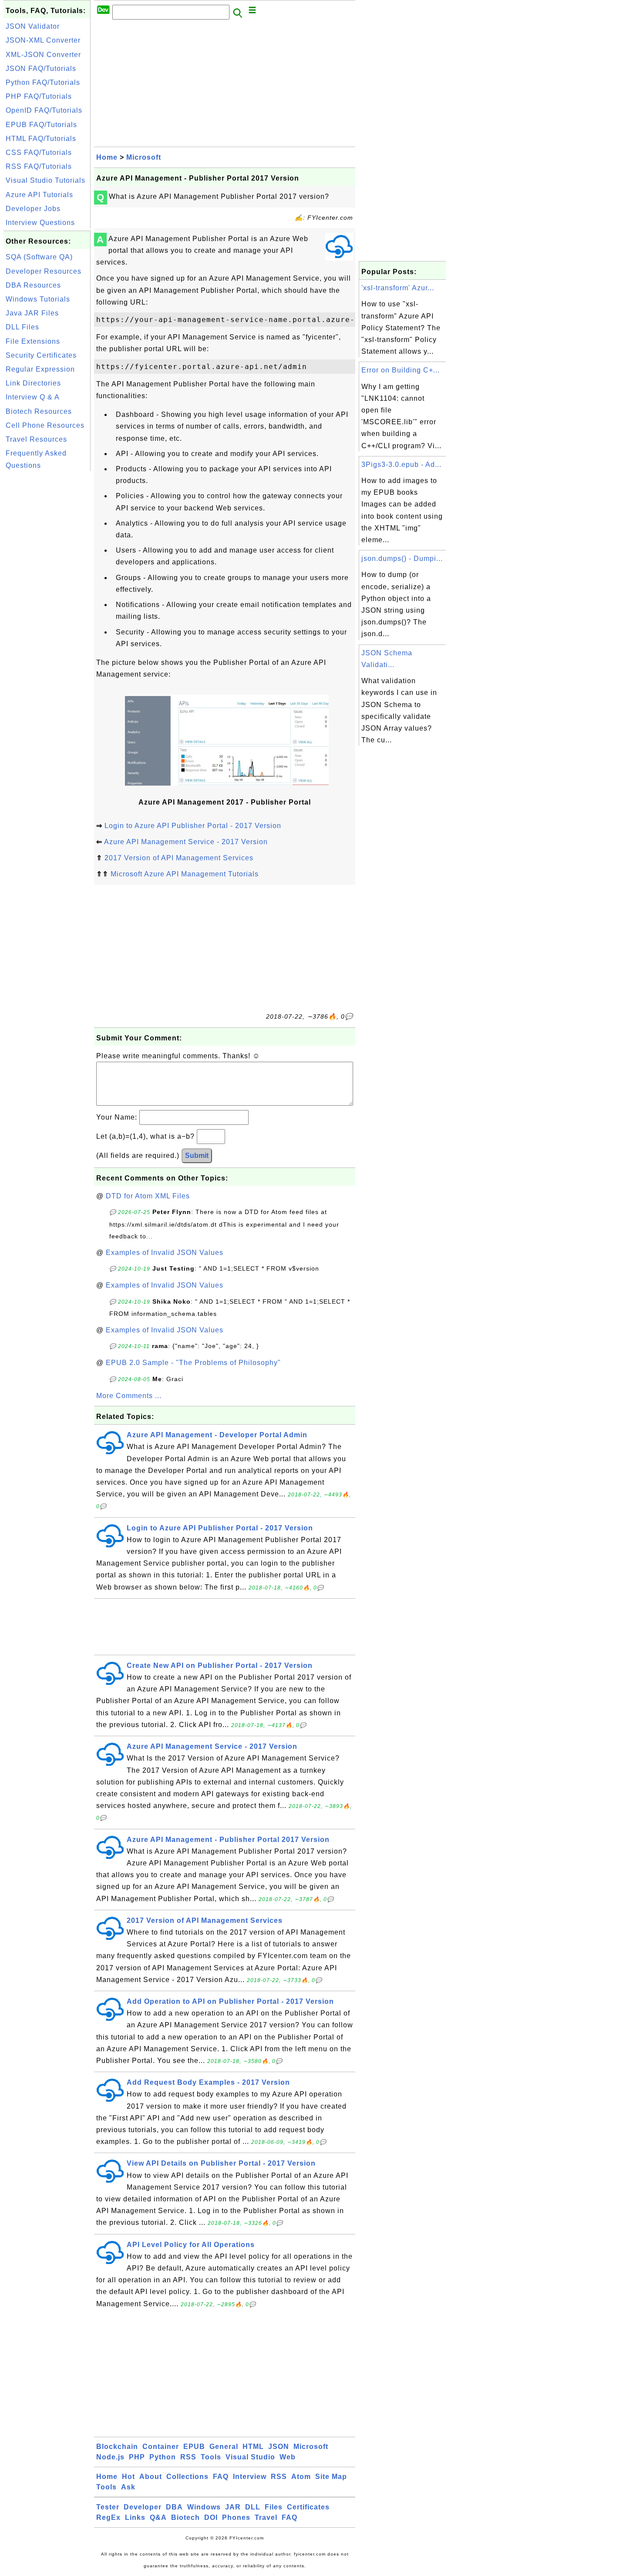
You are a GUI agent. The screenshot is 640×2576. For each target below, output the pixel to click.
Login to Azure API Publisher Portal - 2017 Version (193, 826)
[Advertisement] (47, 604)
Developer (143, 2507)
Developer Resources (44, 271)
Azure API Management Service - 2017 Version (186, 842)
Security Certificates (41, 355)
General (224, 2447)
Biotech (185, 2517)
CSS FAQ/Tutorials (39, 153)
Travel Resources (36, 439)
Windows (204, 2507)
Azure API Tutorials (39, 195)
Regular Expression (40, 369)
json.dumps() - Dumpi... (402, 558)
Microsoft (144, 157)
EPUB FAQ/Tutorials (41, 125)
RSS (188, 2457)
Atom (301, 2477)
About (151, 2477)
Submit (197, 1156)
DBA (174, 2507)
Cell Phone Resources (45, 425)
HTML (253, 2447)
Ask (128, 2487)
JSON (279, 2447)
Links (135, 2517)
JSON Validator (33, 26)
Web (288, 2457)
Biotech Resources (39, 411)
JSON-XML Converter (43, 40)
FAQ (221, 2477)
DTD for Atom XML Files (148, 1196)
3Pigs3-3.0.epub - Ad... (401, 465)
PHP (137, 2457)
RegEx (108, 2517)
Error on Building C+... (401, 370)
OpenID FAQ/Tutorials (44, 110)
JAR (233, 2507)
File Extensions (33, 341)
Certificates (308, 2507)
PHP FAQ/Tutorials (39, 96)
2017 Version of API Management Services (179, 858)
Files (274, 2507)
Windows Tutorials (38, 299)
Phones (236, 2517)
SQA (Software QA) (39, 257)
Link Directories (33, 383)
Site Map (331, 2477)
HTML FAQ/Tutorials (41, 139)
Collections (187, 2477)
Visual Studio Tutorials (45, 180)
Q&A (158, 2517)
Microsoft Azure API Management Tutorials (185, 874)
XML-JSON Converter (43, 55)
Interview (250, 2477)
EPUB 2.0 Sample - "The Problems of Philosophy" (193, 1363)
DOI (211, 2517)
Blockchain (117, 2447)
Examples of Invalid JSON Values (165, 1253)
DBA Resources (33, 285)
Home (107, 157)
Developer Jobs (33, 209)
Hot (128, 2477)
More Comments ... (129, 1396)
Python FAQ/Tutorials (43, 82)
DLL (253, 2507)
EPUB (194, 2447)
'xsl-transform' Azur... (398, 288)
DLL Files (22, 327)
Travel (266, 2517)
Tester (108, 2507)
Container (161, 2447)
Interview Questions (40, 223)
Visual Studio (250, 2457)
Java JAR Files (32, 313)
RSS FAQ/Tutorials (39, 166)
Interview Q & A (33, 397)
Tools (211, 2457)
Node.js (110, 2457)
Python (163, 2457)
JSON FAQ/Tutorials (41, 69)
